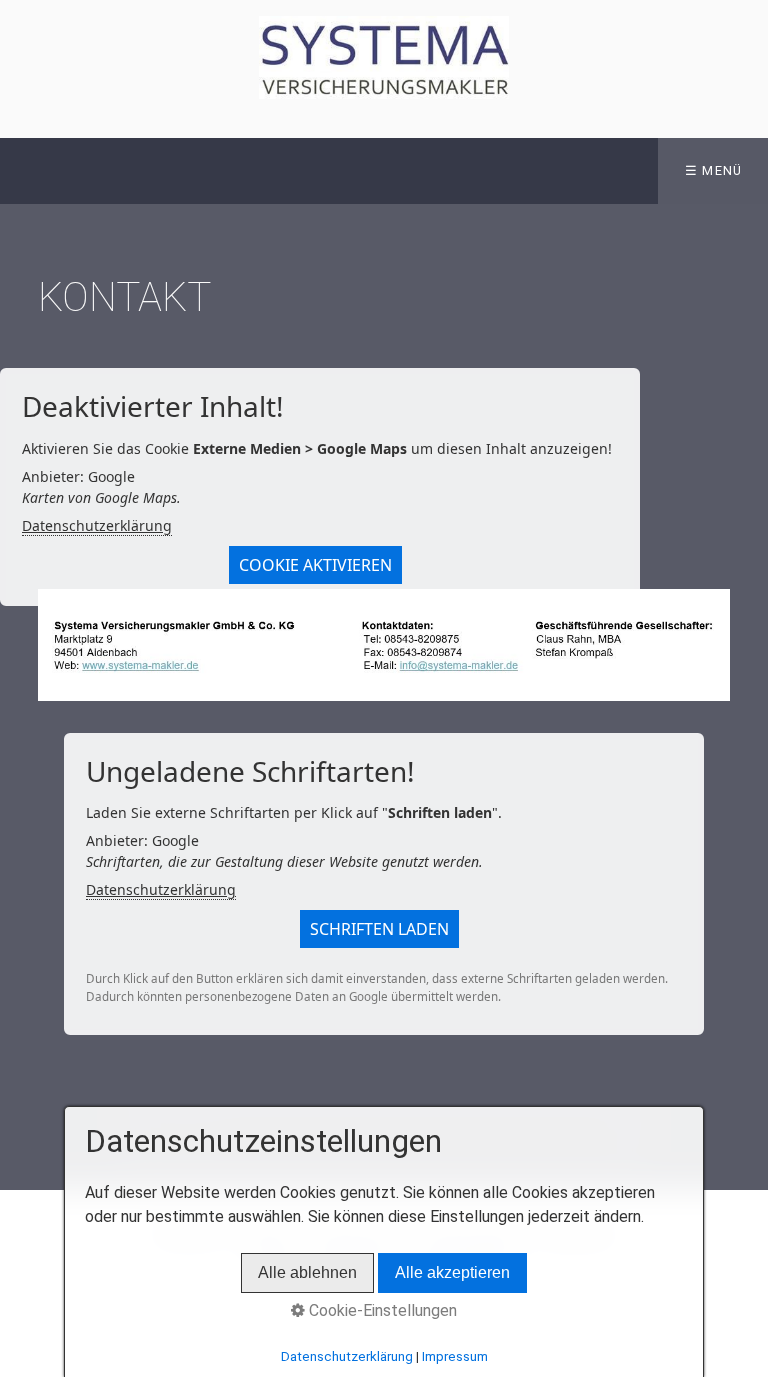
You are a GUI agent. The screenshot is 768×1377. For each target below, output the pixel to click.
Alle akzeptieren (452, 1272)
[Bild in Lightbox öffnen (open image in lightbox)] (384, 645)
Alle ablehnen (307, 1272)
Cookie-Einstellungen (381, 1310)
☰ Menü (714, 170)
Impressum (455, 1356)
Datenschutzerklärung (97, 525)
